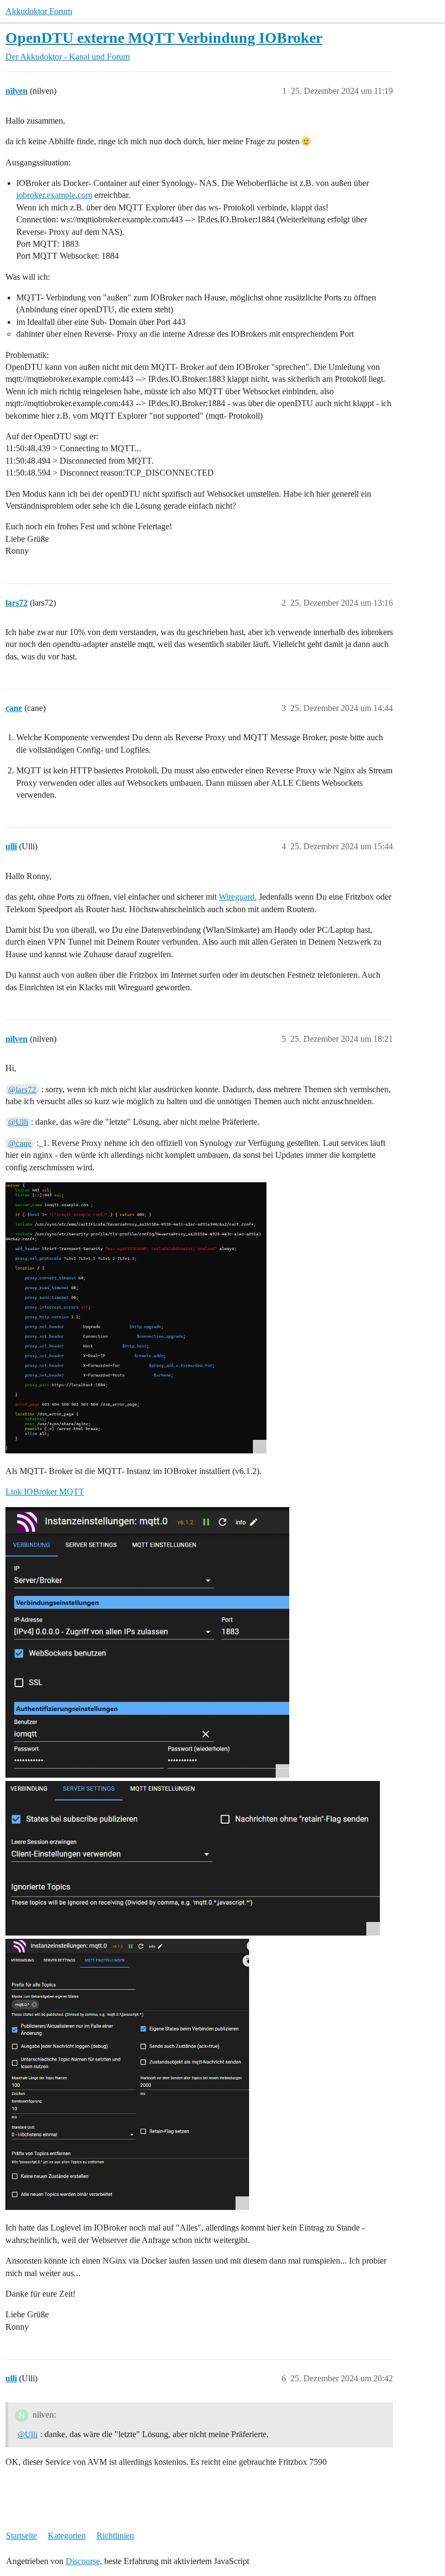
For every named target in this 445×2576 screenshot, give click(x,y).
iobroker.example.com (54, 195)
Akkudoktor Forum (39, 11)
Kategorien (67, 2536)
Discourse (83, 2561)
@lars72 (22, 1090)
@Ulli (18, 1122)
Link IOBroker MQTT (45, 1492)
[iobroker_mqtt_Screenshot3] (127, 2074)
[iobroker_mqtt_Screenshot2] (193, 1858)
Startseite (21, 2536)
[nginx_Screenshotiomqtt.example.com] (136, 1318)
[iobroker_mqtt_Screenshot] (147, 1642)
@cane (20, 1143)
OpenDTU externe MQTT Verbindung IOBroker (164, 38)
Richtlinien (115, 2536)
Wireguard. (238, 897)
